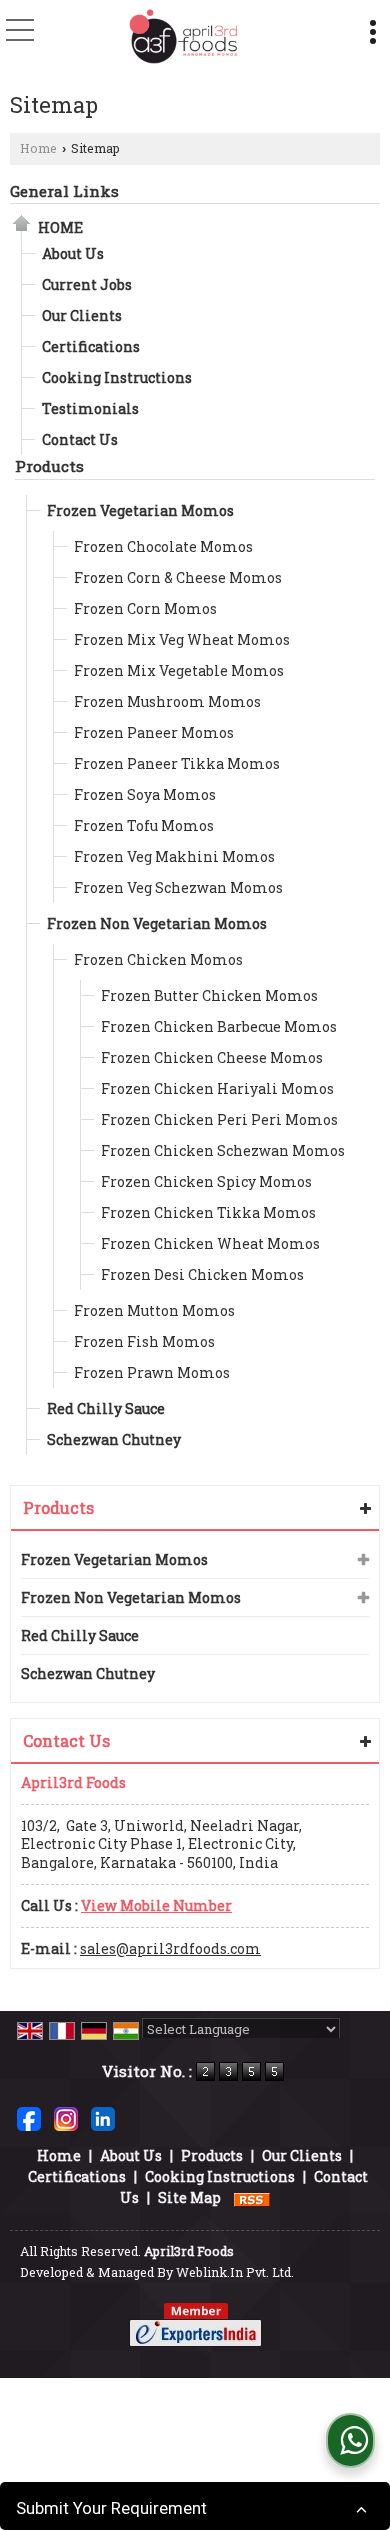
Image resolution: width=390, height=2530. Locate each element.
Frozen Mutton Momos (154, 1310)
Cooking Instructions (117, 377)
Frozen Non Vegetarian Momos (157, 923)
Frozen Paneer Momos (154, 732)
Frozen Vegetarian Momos (140, 510)
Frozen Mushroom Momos (167, 701)
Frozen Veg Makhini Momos (174, 856)
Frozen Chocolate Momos (163, 546)
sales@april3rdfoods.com (170, 1948)
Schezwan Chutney (114, 1439)
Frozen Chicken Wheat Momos (210, 1243)
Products (49, 466)
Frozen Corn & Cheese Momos (178, 577)
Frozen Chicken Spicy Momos (206, 1181)
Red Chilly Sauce (106, 1408)
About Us (73, 253)
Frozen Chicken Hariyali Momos (217, 1088)
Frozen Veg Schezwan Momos (178, 887)
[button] (156, 1905)
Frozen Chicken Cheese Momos (212, 1057)
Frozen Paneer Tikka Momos (177, 763)
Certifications (91, 346)
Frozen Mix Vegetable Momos (179, 670)
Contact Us (80, 439)
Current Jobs (87, 284)
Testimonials (90, 408)
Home (38, 148)
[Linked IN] (103, 2117)
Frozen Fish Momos (144, 1341)
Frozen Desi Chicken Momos (202, 1274)
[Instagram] (66, 2117)
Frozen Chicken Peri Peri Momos (219, 1119)
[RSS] (252, 2197)
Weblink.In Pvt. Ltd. (235, 2272)
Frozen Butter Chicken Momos (209, 995)
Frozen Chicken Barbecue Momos (219, 1026)
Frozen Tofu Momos (144, 825)
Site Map (189, 2197)
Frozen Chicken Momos (158, 959)
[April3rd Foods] (183, 37)
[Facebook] (29, 2117)
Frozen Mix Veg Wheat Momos (182, 639)
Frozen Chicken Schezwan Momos (223, 1150)
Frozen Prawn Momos (152, 1372)
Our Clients (82, 315)
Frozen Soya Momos (145, 794)
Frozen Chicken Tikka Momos (208, 1212)
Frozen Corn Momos (145, 608)
